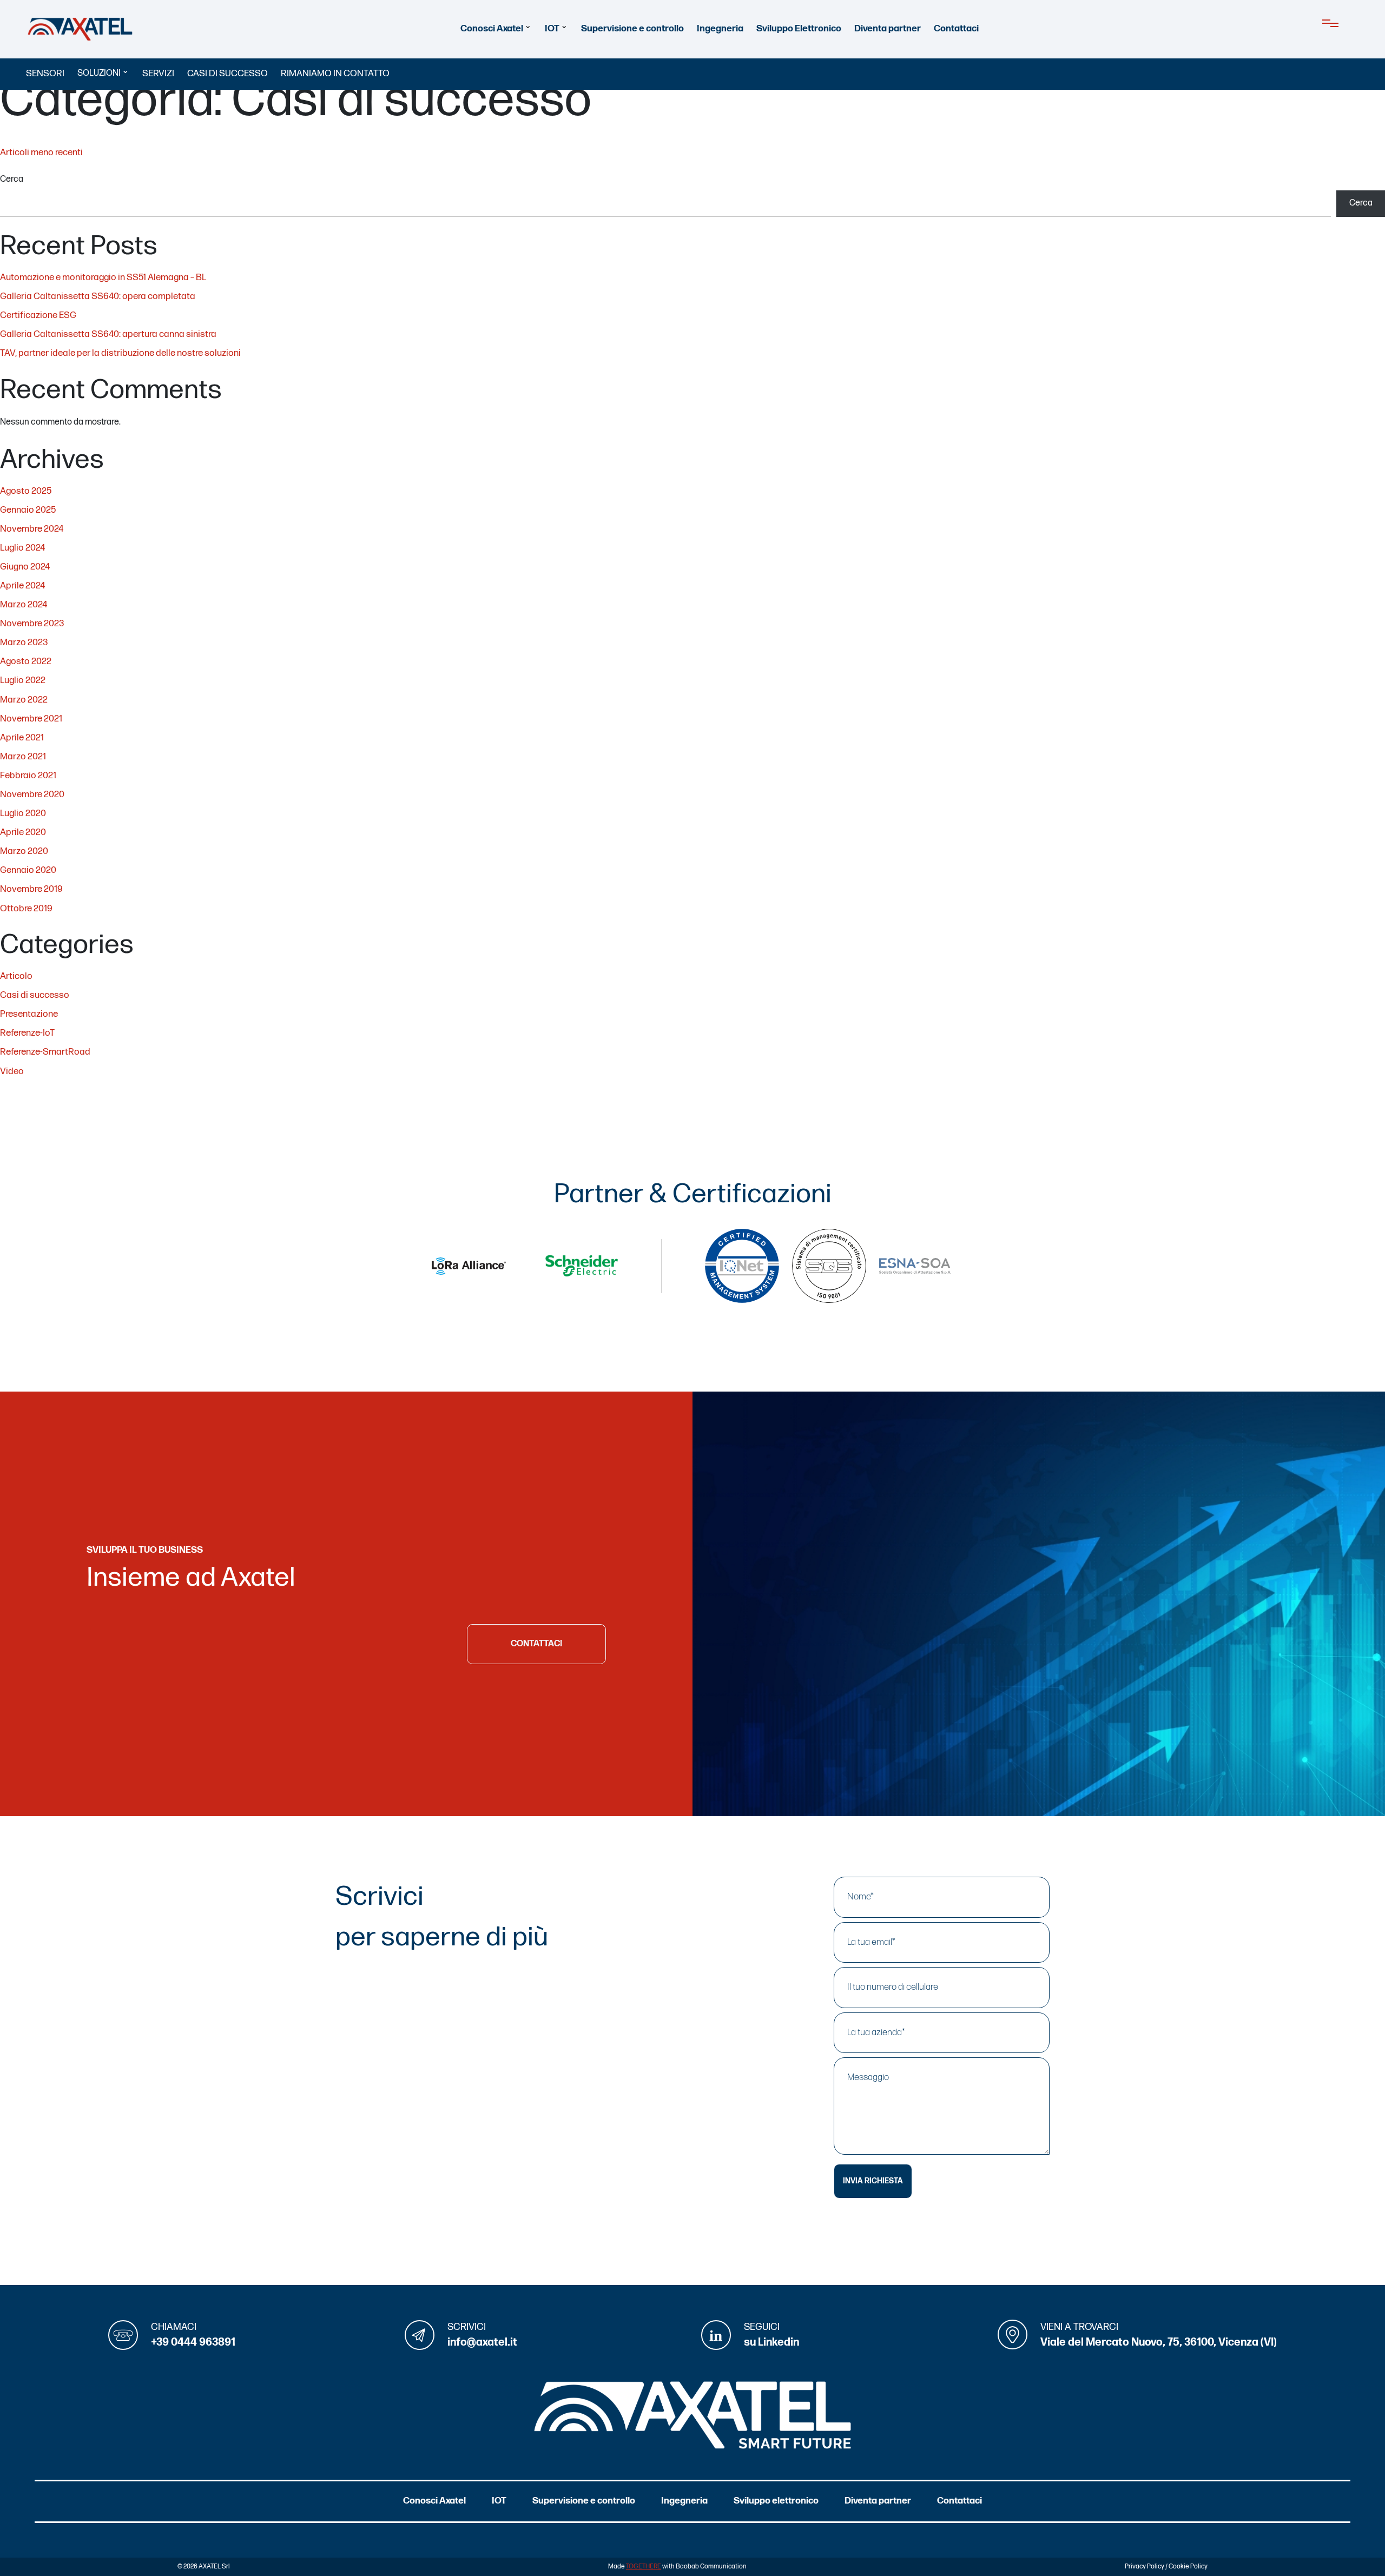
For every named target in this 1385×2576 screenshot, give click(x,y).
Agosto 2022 (26, 661)
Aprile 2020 (23, 832)
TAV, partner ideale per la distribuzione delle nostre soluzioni (120, 353)
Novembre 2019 (31, 889)
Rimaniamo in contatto (335, 74)
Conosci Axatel (492, 29)
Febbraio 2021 (28, 776)
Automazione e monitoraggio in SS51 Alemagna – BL (103, 277)
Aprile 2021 (22, 738)
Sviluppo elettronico (776, 2501)
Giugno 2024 (25, 567)
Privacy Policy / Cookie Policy (1166, 2567)
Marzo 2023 (24, 643)
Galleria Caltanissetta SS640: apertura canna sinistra (108, 334)
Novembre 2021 (31, 719)
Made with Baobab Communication (677, 2567)
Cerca (12, 179)
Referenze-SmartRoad (45, 1052)
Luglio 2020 (23, 813)
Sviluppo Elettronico (799, 29)
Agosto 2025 (26, 491)
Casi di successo (227, 74)
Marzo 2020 (24, 851)
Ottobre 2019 (26, 909)
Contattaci (956, 29)
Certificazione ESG (38, 315)
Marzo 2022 (24, 700)
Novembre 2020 (32, 794)
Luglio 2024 (22, 548)
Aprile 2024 (22, 586)
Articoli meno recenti (41, 153)
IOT (552, 29)
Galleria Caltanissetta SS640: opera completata (98, 296)
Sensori (45, 74)
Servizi (158, 74)
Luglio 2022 (23, 680)
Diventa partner (888, 29)
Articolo (16, 976)
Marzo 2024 (24, 605)
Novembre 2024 (32, 529)
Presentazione (29, 1014)
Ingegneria (720, 29)
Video (12, 1071)
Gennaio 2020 (28, 870)
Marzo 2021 (23, 757)
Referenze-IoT (27, 1033)
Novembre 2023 (32, 624)
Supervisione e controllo (632, 29)
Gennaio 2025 (28, 510)
